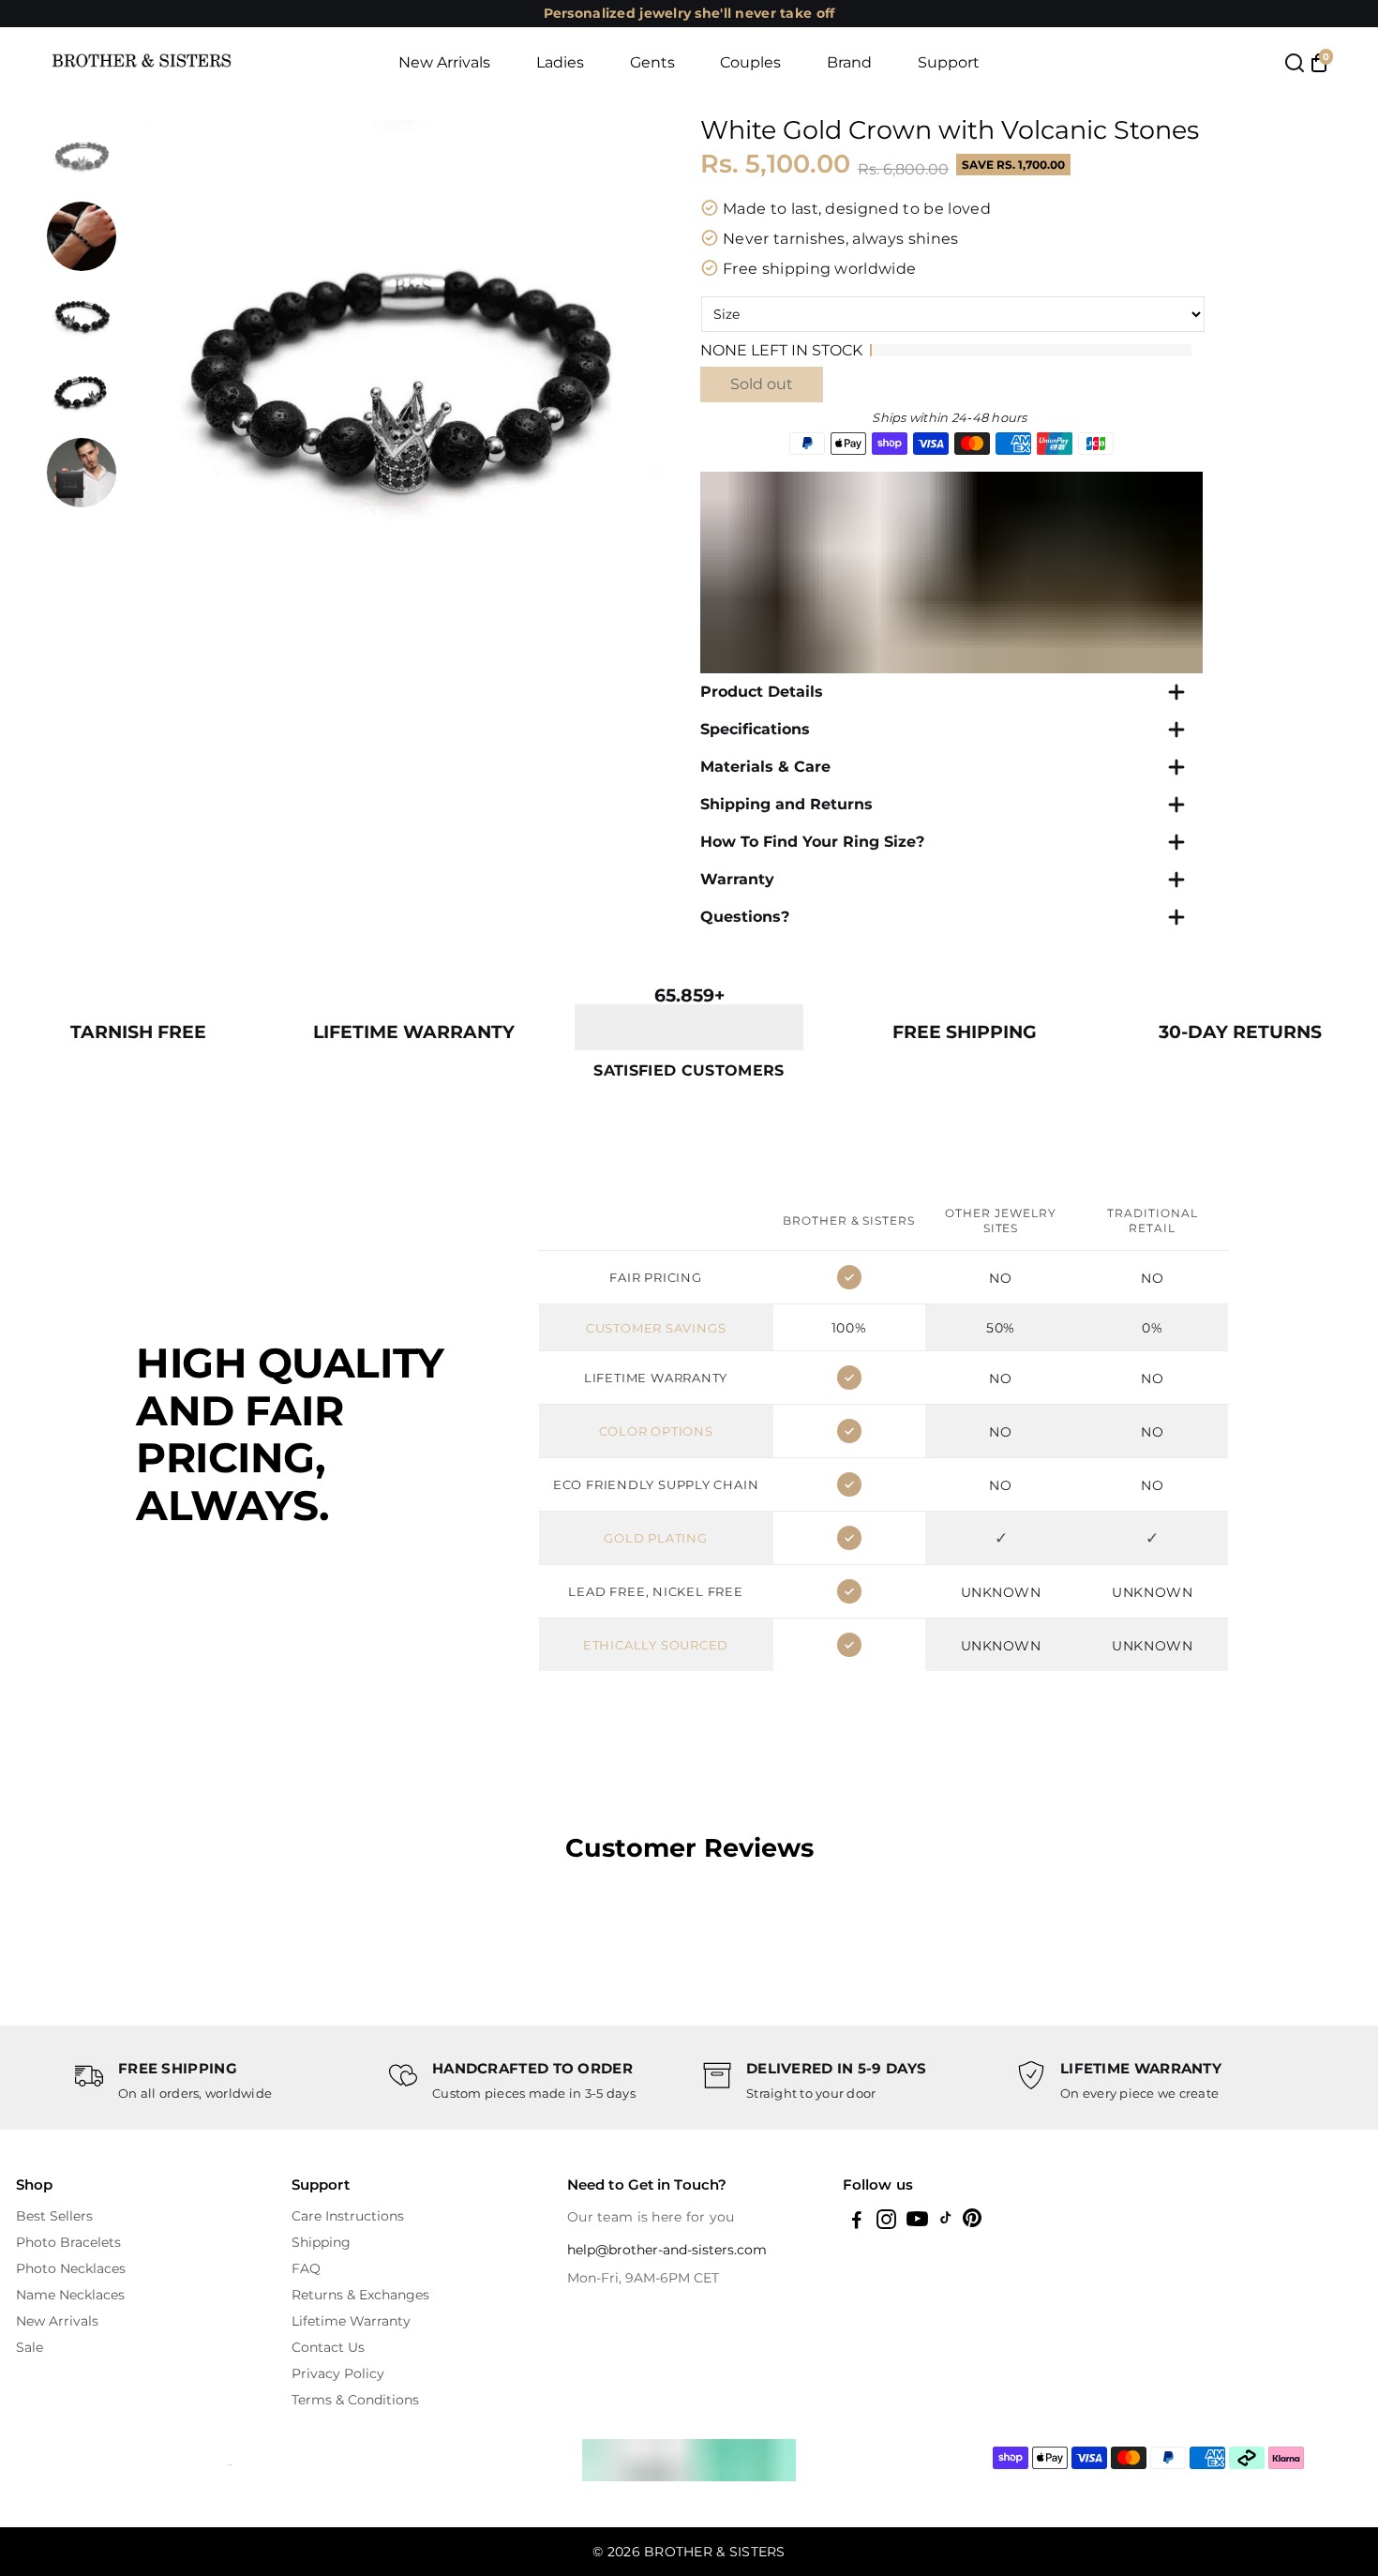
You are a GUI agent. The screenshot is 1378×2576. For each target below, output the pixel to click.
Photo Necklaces (71, 2268)
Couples (750, 62)
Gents (652, 62)
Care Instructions (348, 2216)
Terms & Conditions (355, 2400)
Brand (849, 62)
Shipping (321, 2242)
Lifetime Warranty (351, 2321)
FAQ (306, 2268)
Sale (30, 2347)
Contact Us (328, 2347)
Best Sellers (54, 2216)
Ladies (560, 62)
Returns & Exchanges (360, 2295)
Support (949, 62)
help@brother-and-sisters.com (667, 2250)
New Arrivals (444, 62)
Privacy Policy (338, 2373)
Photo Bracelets (68, 2242)
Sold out (762, 384)
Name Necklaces (70, 2295)
